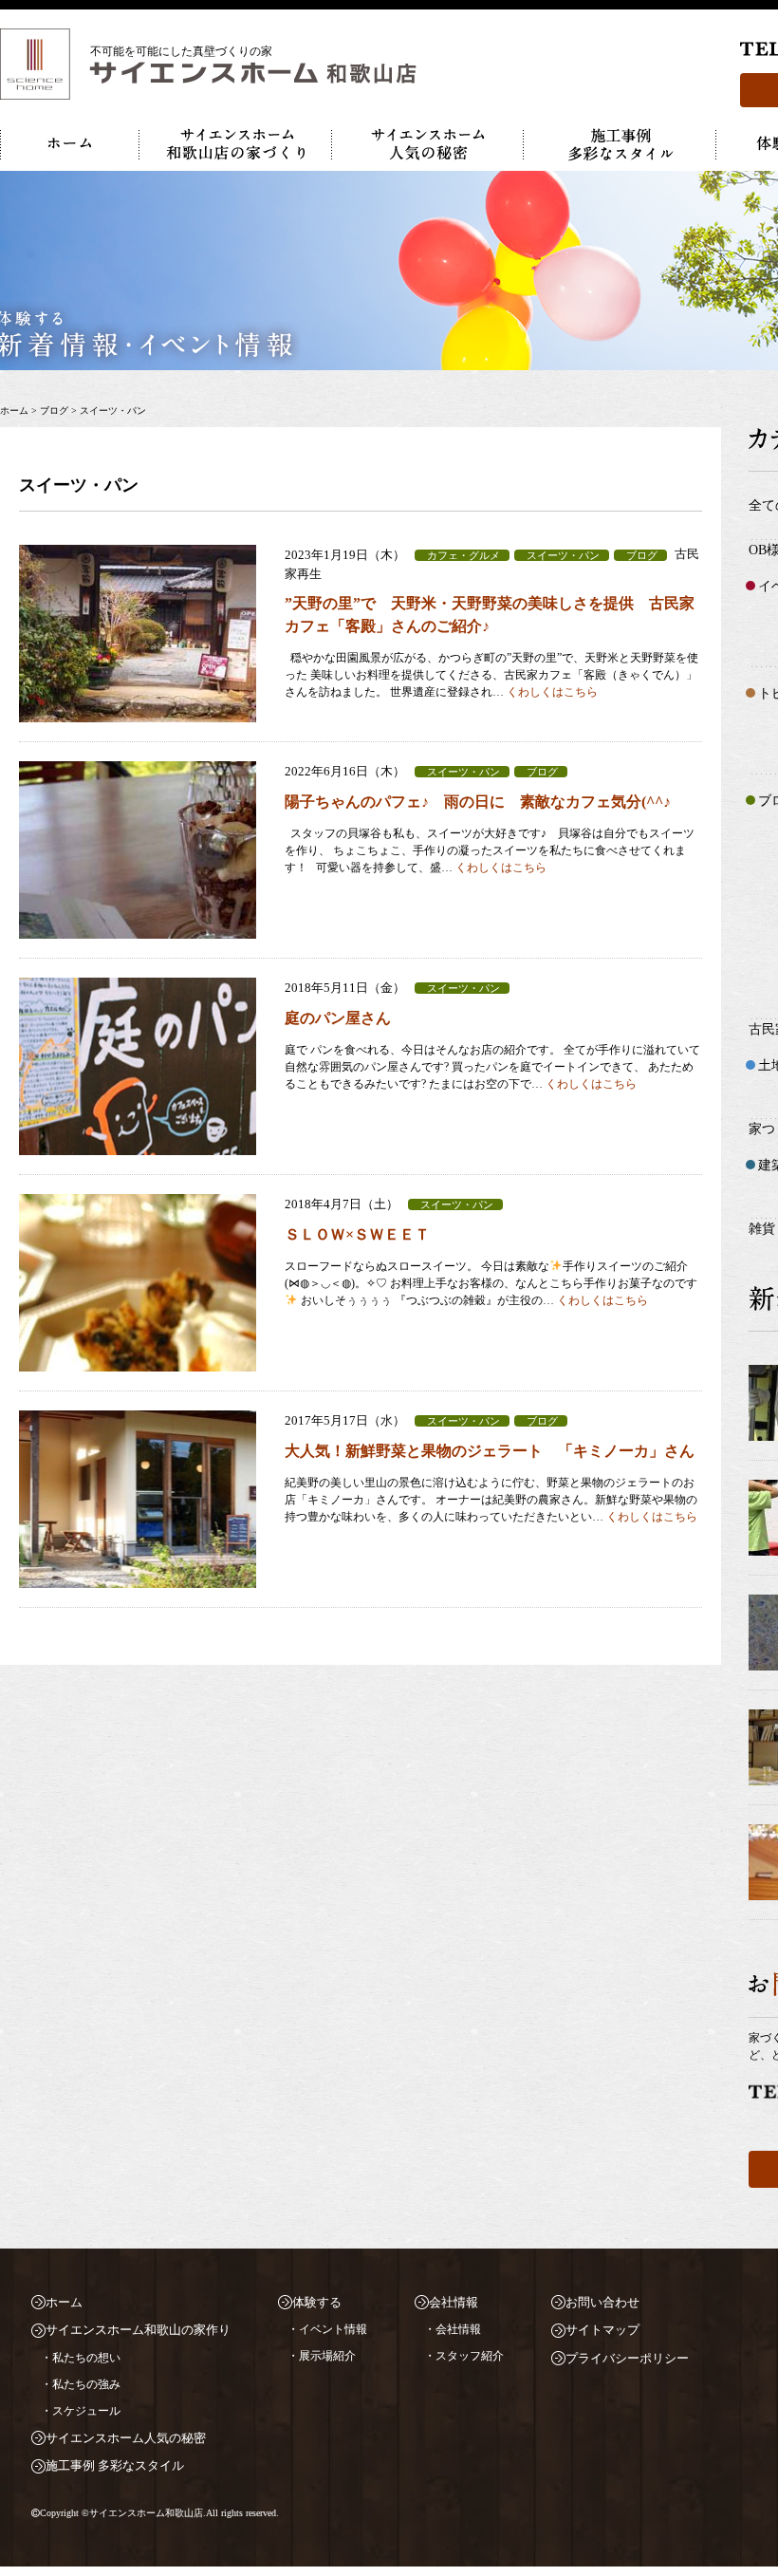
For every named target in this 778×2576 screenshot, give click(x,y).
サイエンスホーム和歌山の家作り (138, 2330)
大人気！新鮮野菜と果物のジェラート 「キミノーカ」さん (490, 1451)
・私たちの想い (81, 2358)
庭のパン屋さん (338, 1018)
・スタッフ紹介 (464, 2356)
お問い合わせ (602, 2302)
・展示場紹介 (322, 2356)
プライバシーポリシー (627, 2358)
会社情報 (454, 2302)
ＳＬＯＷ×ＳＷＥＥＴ (357, 1234)
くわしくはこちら (552, 692)
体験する (317, 2302)
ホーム (64, 2302)
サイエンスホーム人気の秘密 (126, 2438)
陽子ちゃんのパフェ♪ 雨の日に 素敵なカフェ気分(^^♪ (478, 802)
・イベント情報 (327, 2329)
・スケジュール (81, 2411)
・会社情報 (453, 2329)
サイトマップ (602, 2330)
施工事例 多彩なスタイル (115, 2465)
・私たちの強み (81, 2384)
